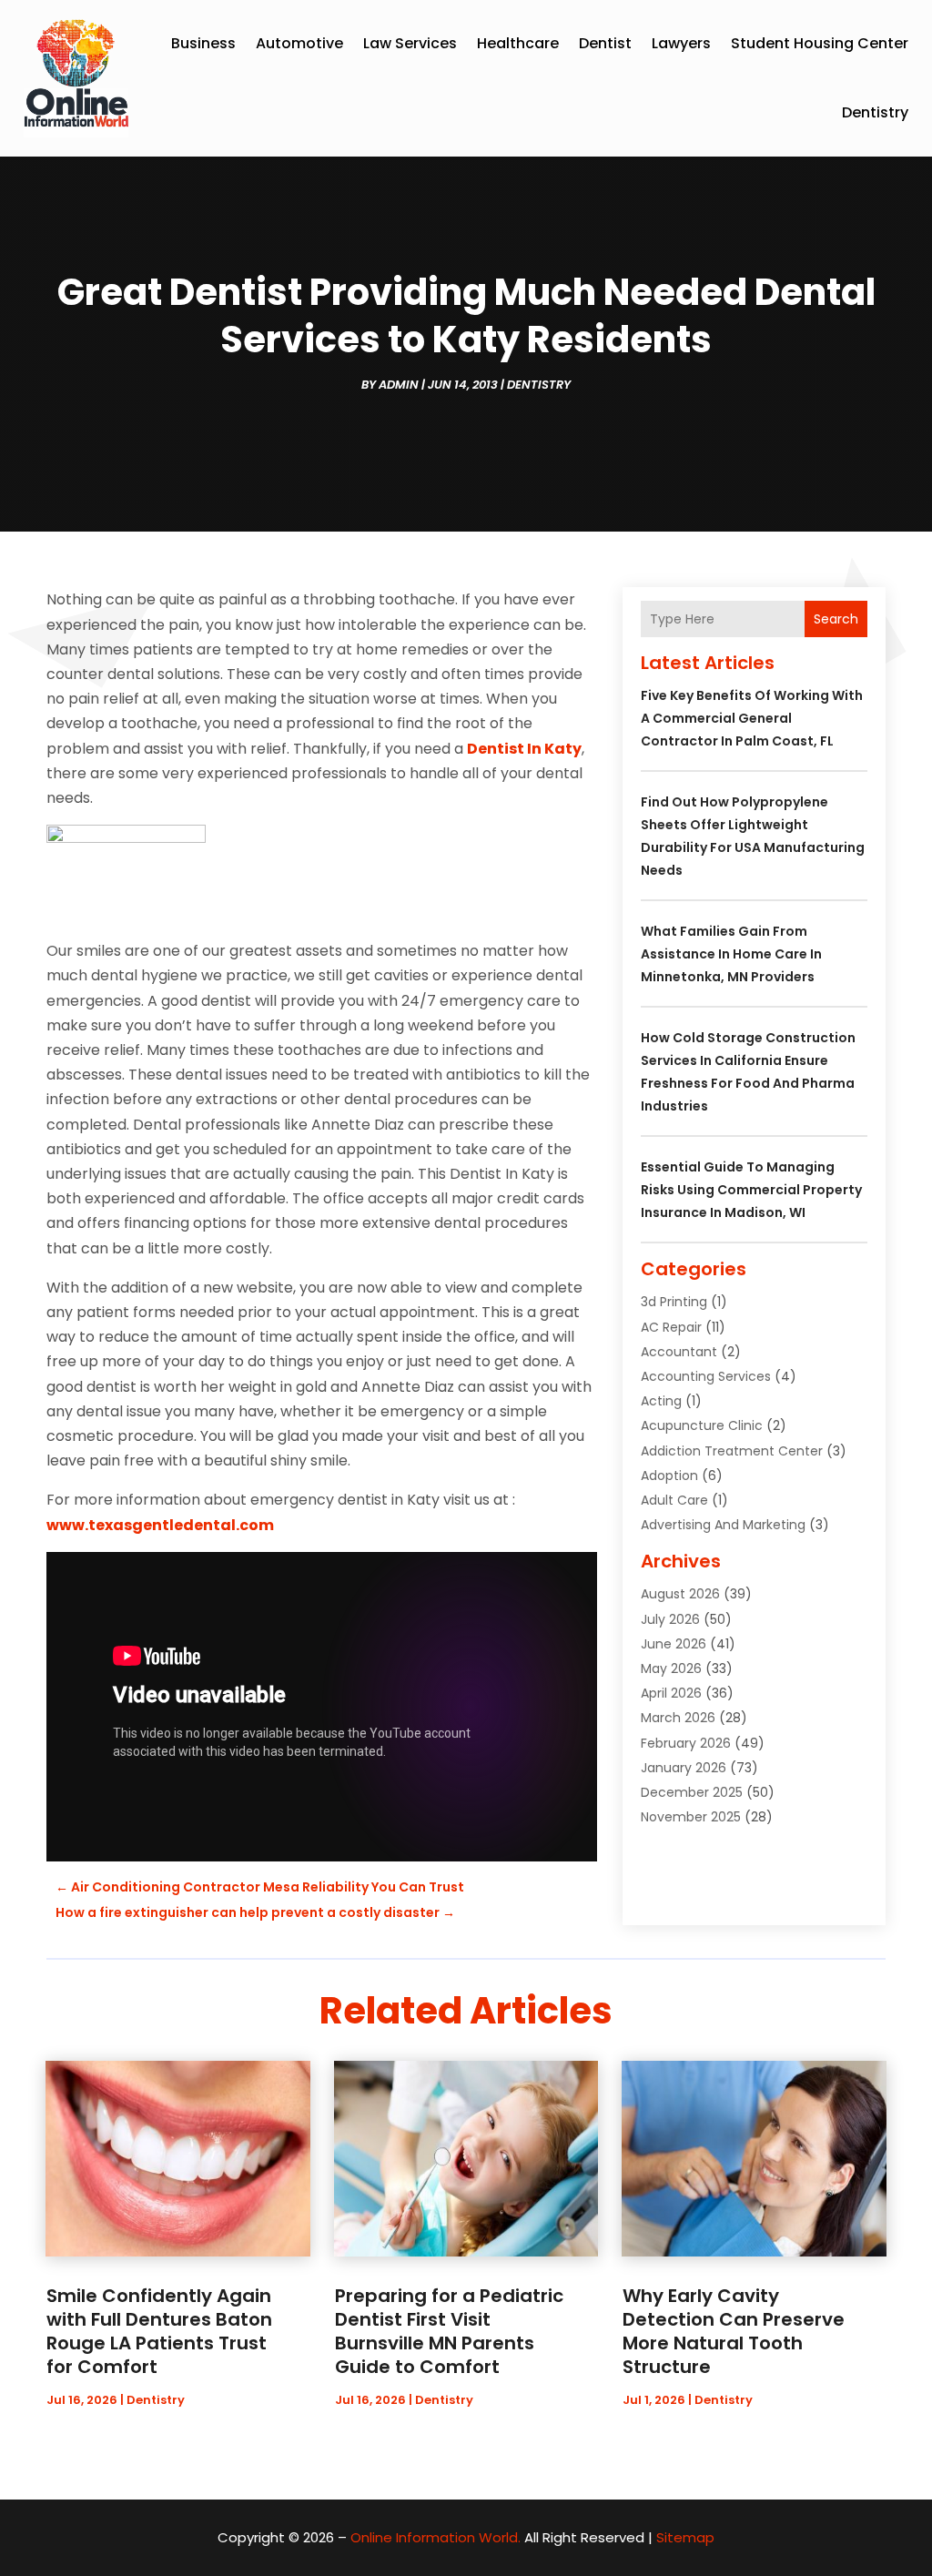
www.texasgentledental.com (160, 1525)
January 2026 (684, 1768)
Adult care (674, 1500)
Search (836, 619)
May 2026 (671, 1668)
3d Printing (674, 1302)
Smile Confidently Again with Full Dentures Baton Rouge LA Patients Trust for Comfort (159, 2331)
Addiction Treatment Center (732, 1451)
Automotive (299, 43)
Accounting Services (706, 1376)
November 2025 (691, 1817)
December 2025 (692, 1792)
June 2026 (674, 1644)
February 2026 (686, 1743)
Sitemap (685, 2537)
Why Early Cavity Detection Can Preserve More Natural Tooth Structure (734, 2331)
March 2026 (678, 1718)
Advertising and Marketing (723, 1525)
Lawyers (681, 43)
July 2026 (670, 1619)
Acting (661, 1401)
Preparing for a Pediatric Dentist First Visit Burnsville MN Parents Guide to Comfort (449, 2331)
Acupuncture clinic (702, 1425)
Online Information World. (436, 2537)
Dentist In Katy (524, 749)
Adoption (669, 1476)
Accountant (679, 1352)
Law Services (410, 43)
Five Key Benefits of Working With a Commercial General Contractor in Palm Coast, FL (752, 718)
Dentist (605, 43)
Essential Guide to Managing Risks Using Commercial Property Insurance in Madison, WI (751, 1190)
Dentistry (875, 112)
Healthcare (518, 43)
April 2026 (671, 1693)
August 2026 (680, 1594)
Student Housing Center (820, 43)
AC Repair (671, 1327)
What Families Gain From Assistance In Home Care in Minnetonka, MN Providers (731, 954)
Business (203, 43)
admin (399, 385)
